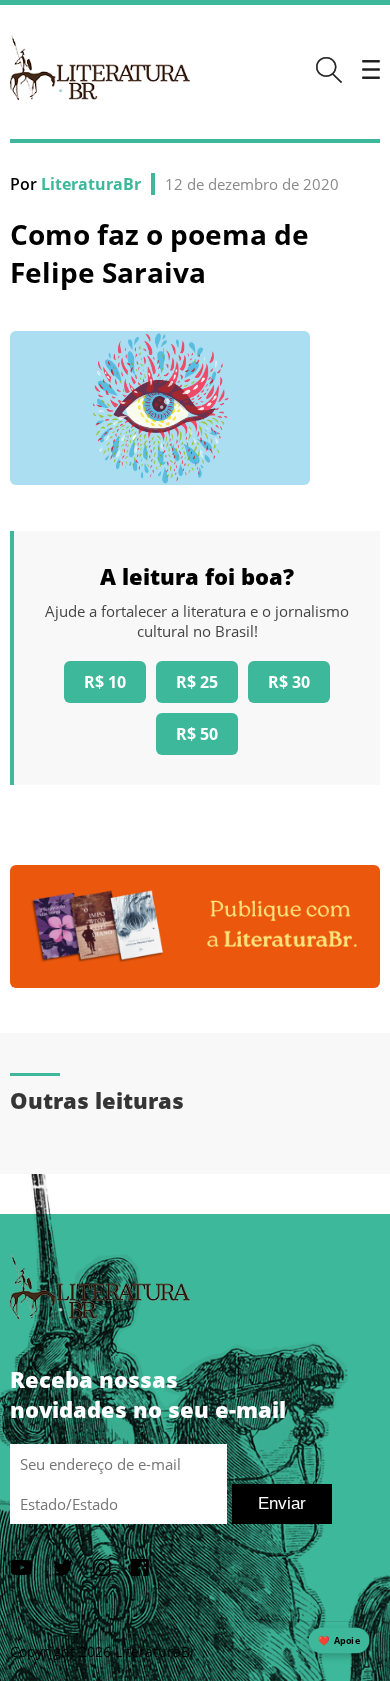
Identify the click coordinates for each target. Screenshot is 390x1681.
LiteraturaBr (91, 184)
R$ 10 (105, 682)
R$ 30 (289, 682)
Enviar (282, 1503)
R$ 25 (197, 682)
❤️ (339, 1640)
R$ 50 (197, 734)
